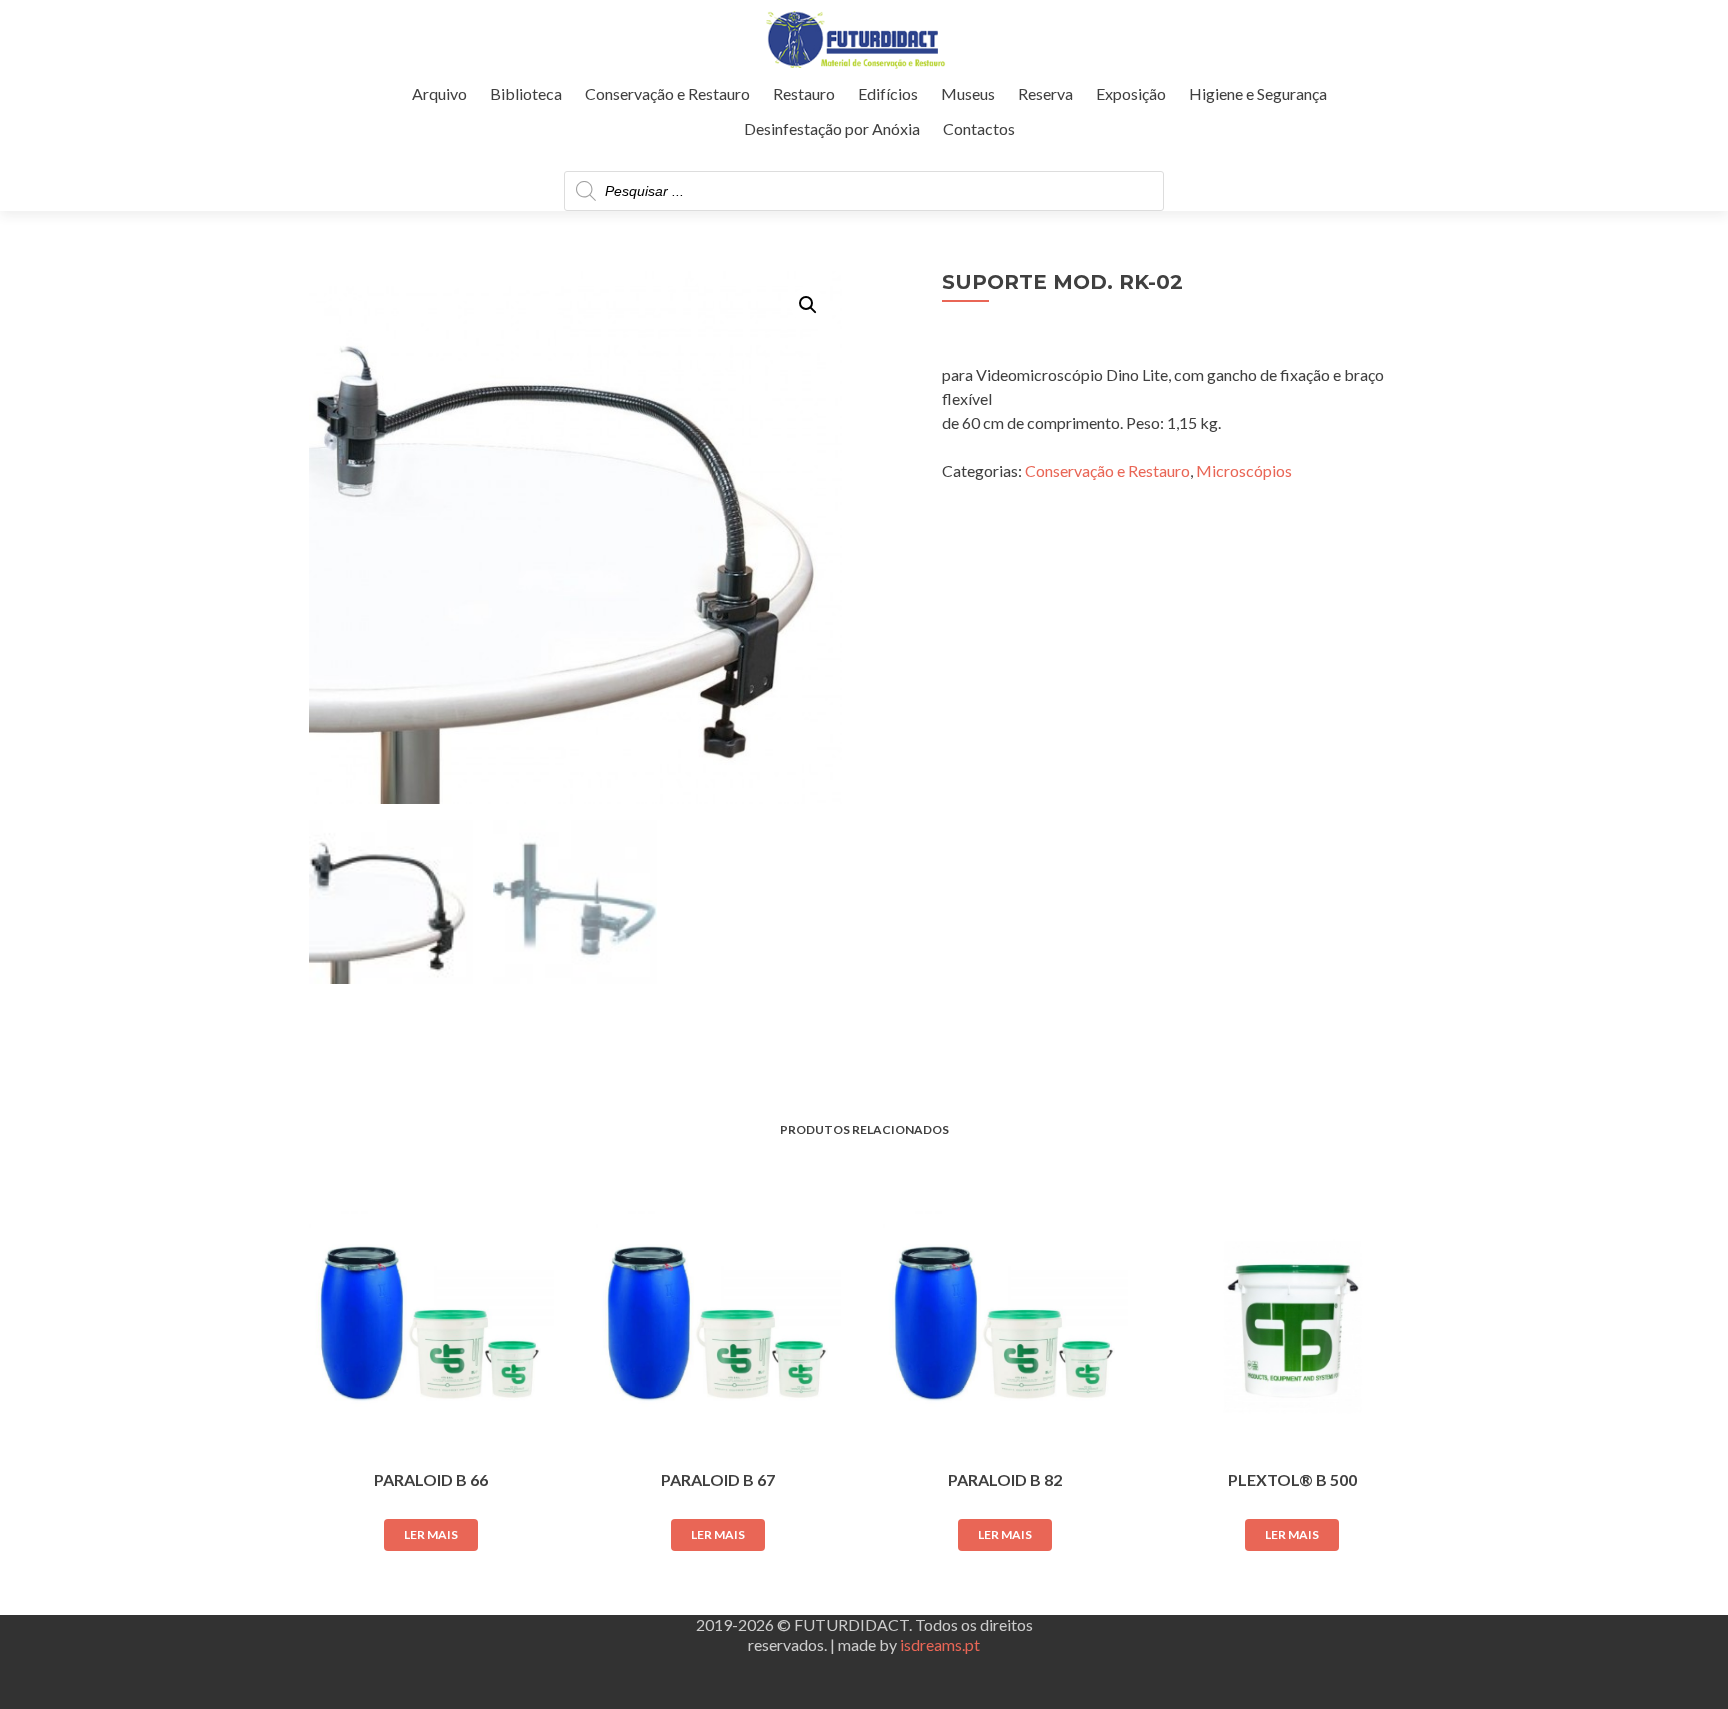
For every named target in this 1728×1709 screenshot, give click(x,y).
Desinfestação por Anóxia (832, 128)
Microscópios (1244, 470)
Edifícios (888, 93)
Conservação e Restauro (667, 93)
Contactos (979, 128)
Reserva (1045, 93)
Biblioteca (526, 93)
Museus (968, 93)
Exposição (1131, 93)
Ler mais (431, 1534)
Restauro (804, 93)
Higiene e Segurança (1258, 93)
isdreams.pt (940, 1644)
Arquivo (439, 93)
